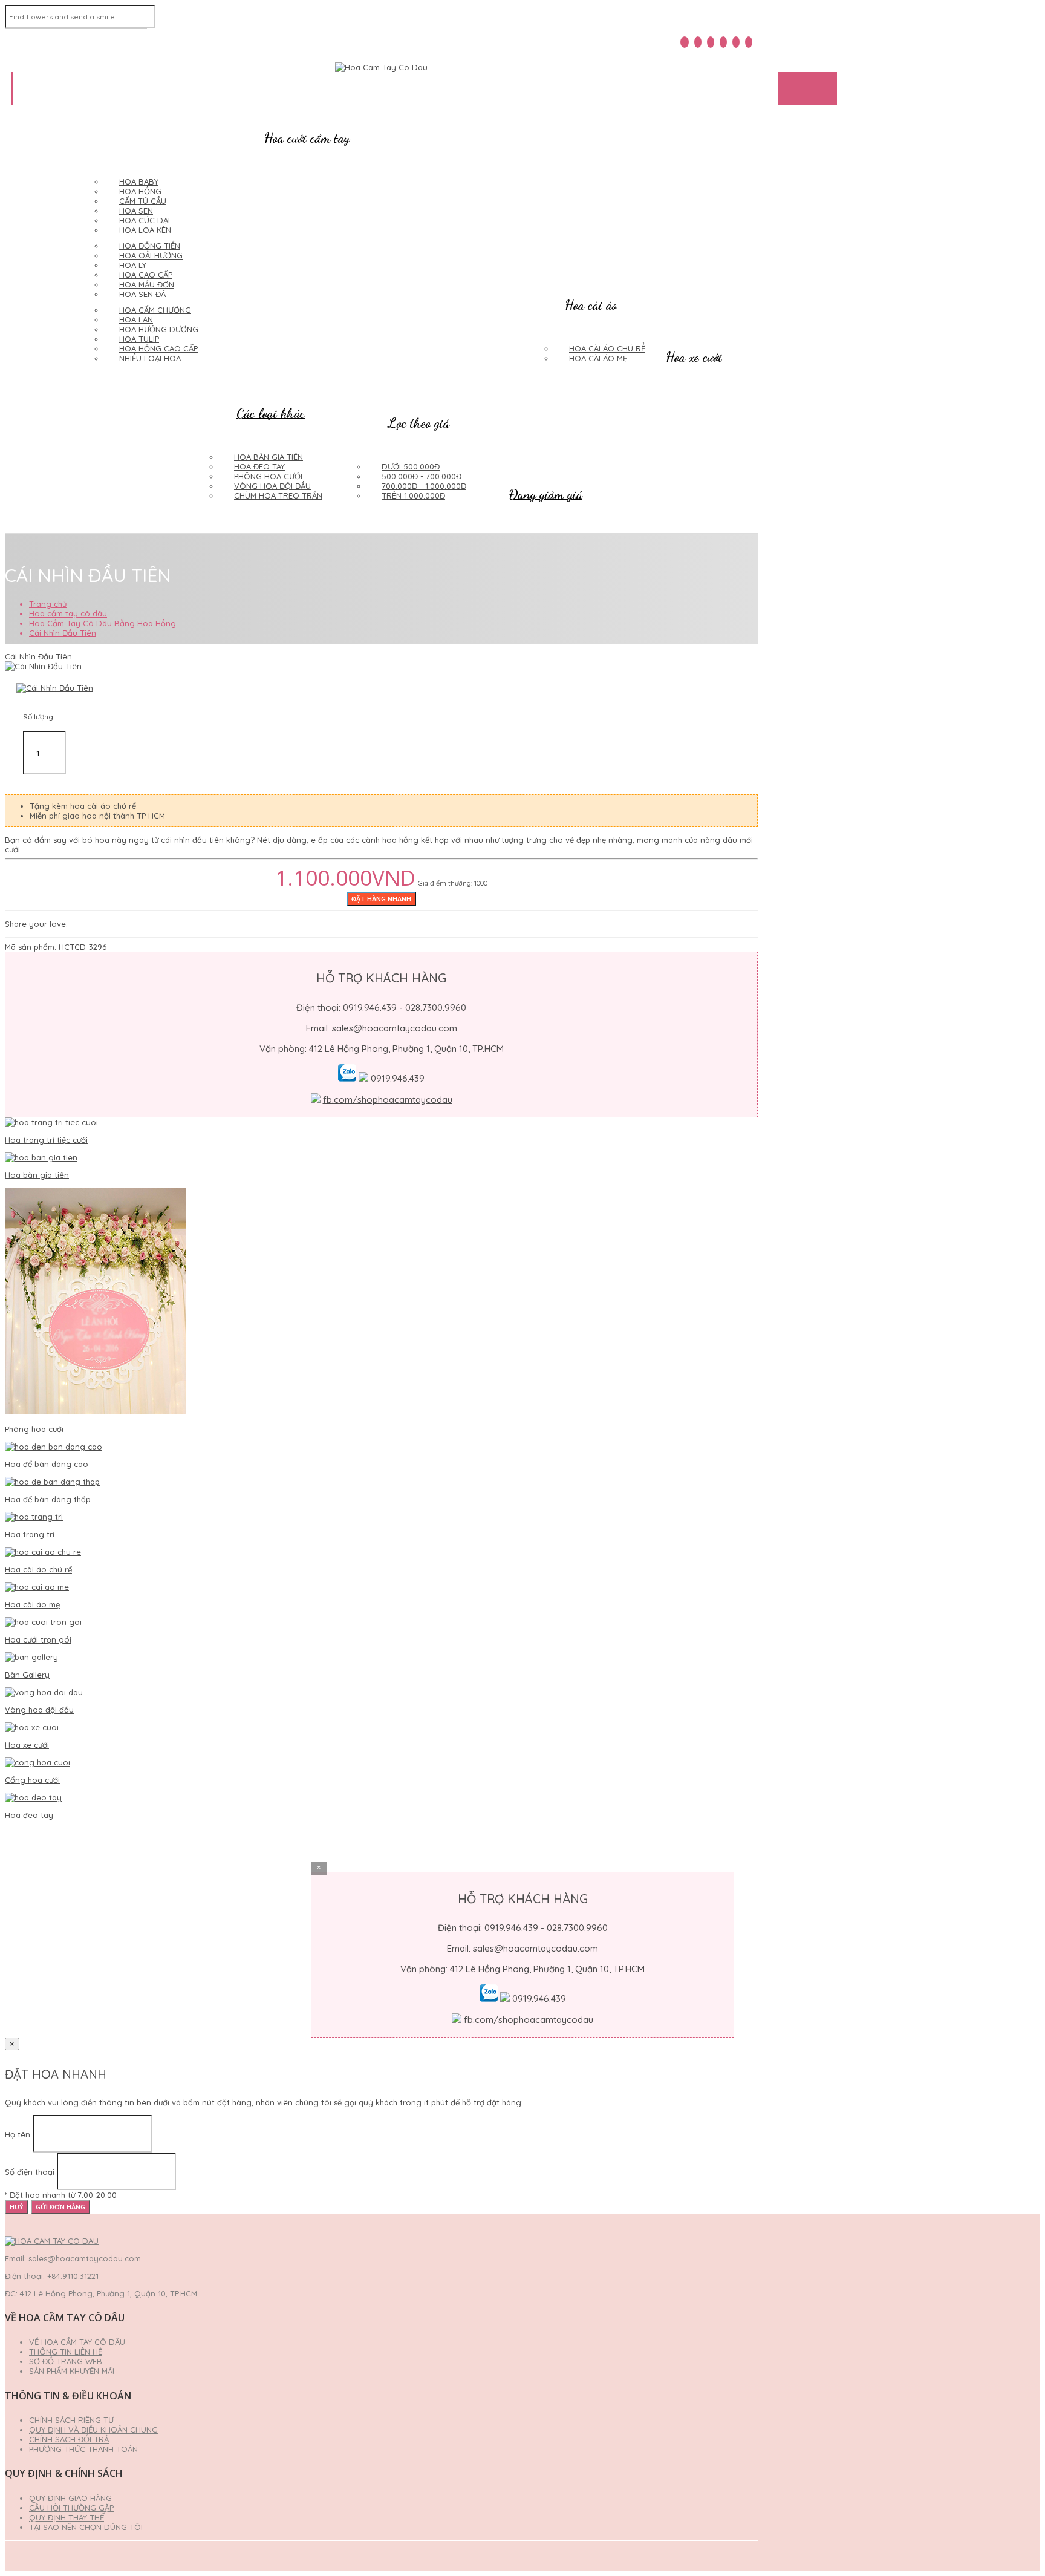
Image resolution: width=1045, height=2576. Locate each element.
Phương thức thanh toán (83, 2449)
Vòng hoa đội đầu (272, 486)
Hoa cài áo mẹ (598, 358)
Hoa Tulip (139, 339)
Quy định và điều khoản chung (93, 2430)
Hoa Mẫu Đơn (147, 284)
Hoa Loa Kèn (145, 230)
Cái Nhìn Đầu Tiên (63, 633)
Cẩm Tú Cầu (143, 201)
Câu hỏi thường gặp (71, 2508)
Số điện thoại (30, 2172)
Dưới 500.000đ (411, 466)
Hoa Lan (136, 319)
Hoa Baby (139, 181)
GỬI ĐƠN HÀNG (60, 2207)
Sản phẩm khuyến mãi (72, 2371)
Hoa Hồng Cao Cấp (158, 348)
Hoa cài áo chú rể (607, 348)
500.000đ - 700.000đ (422, 476)
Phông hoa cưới (268, 476)
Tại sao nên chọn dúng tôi (86, 2527)
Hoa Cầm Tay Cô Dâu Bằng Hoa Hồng (103, 623)
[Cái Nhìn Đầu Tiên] (43, 666)
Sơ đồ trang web (66, 2361)
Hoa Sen (136, 211)
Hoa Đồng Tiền (150, 246)
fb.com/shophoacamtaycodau (388, 1100)
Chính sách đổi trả (69, 2439)
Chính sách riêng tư (71, 2420)
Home (33, 88)
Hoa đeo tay (259, 466)
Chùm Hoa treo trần (278, 495)
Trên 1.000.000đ (413, 495)
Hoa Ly (133, 265)
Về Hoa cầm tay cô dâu (77, 2342)
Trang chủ (48, 604)
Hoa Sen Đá (142, 294)
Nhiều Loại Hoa (150, 358)
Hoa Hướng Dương (159, 329)
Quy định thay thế (67, 2517)
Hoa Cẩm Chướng (155, 310)
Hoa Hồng (140, 191)
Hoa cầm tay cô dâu (68, 613)
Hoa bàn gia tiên (269, 457)
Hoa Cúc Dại (145, 220)
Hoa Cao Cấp (146, 275)
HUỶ (17, 2207)
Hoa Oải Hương (151, 255)
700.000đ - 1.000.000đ (424, 486)
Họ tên (18, 2134)
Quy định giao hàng (70, 2498)
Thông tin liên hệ (66, 2352)
